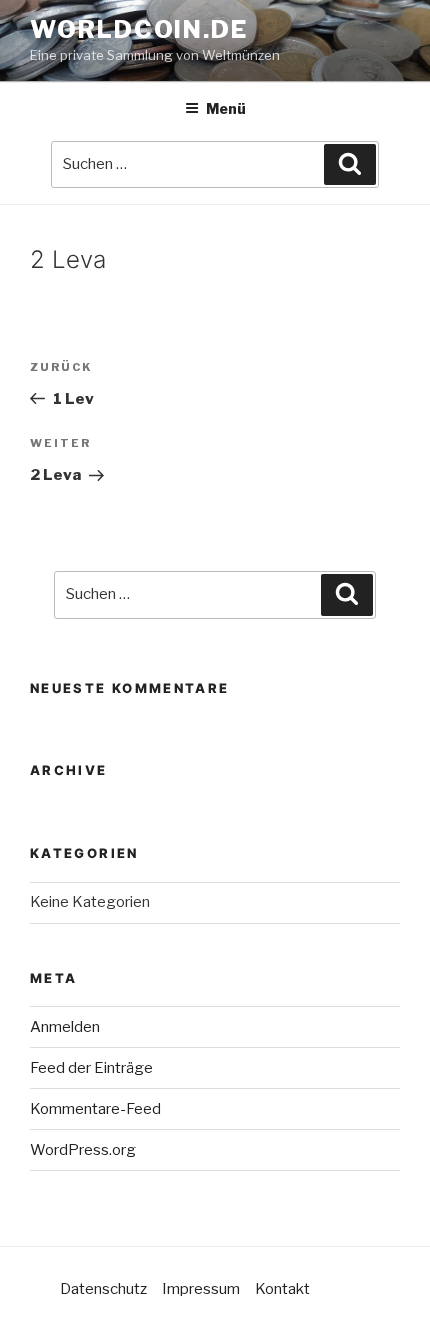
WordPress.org (83, 1150)
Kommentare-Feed (95, 1109)
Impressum (201, 1289)
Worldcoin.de (139, 29)
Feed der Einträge (91, 1068)
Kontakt (282, 1289)
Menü (226, 108)
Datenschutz (103, 1289)
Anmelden (65, 1027)
